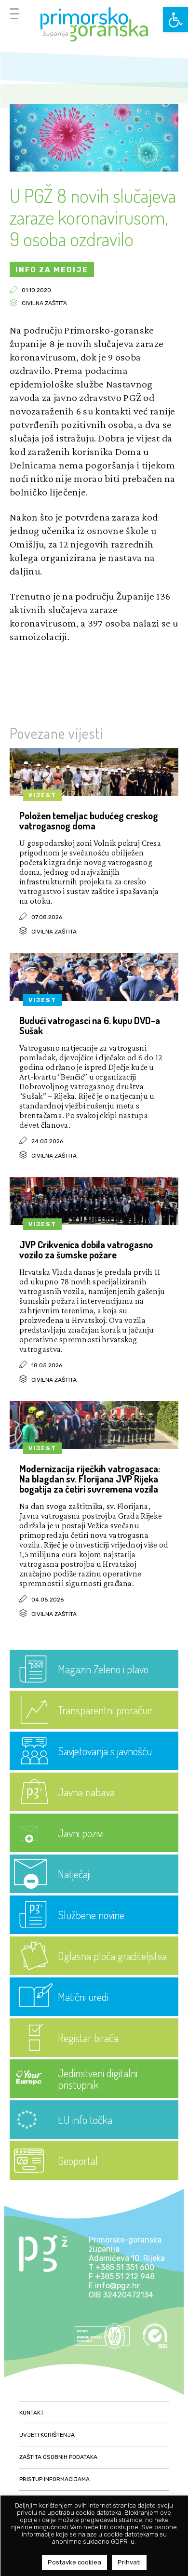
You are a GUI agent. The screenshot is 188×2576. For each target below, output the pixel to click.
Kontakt (32, 2413)
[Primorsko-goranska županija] (94, 24)
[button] (175, 20)
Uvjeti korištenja (47, 2435)
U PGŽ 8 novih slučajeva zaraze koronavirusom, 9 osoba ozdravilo (93, 217)
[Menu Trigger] (14, 13)
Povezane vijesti (56, 733)
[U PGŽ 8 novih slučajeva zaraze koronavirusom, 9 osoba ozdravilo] (94, 169)
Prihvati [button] (129, 2562)
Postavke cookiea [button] (74, 2562)
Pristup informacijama (54, 2479)
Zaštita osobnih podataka (58, 2457)
